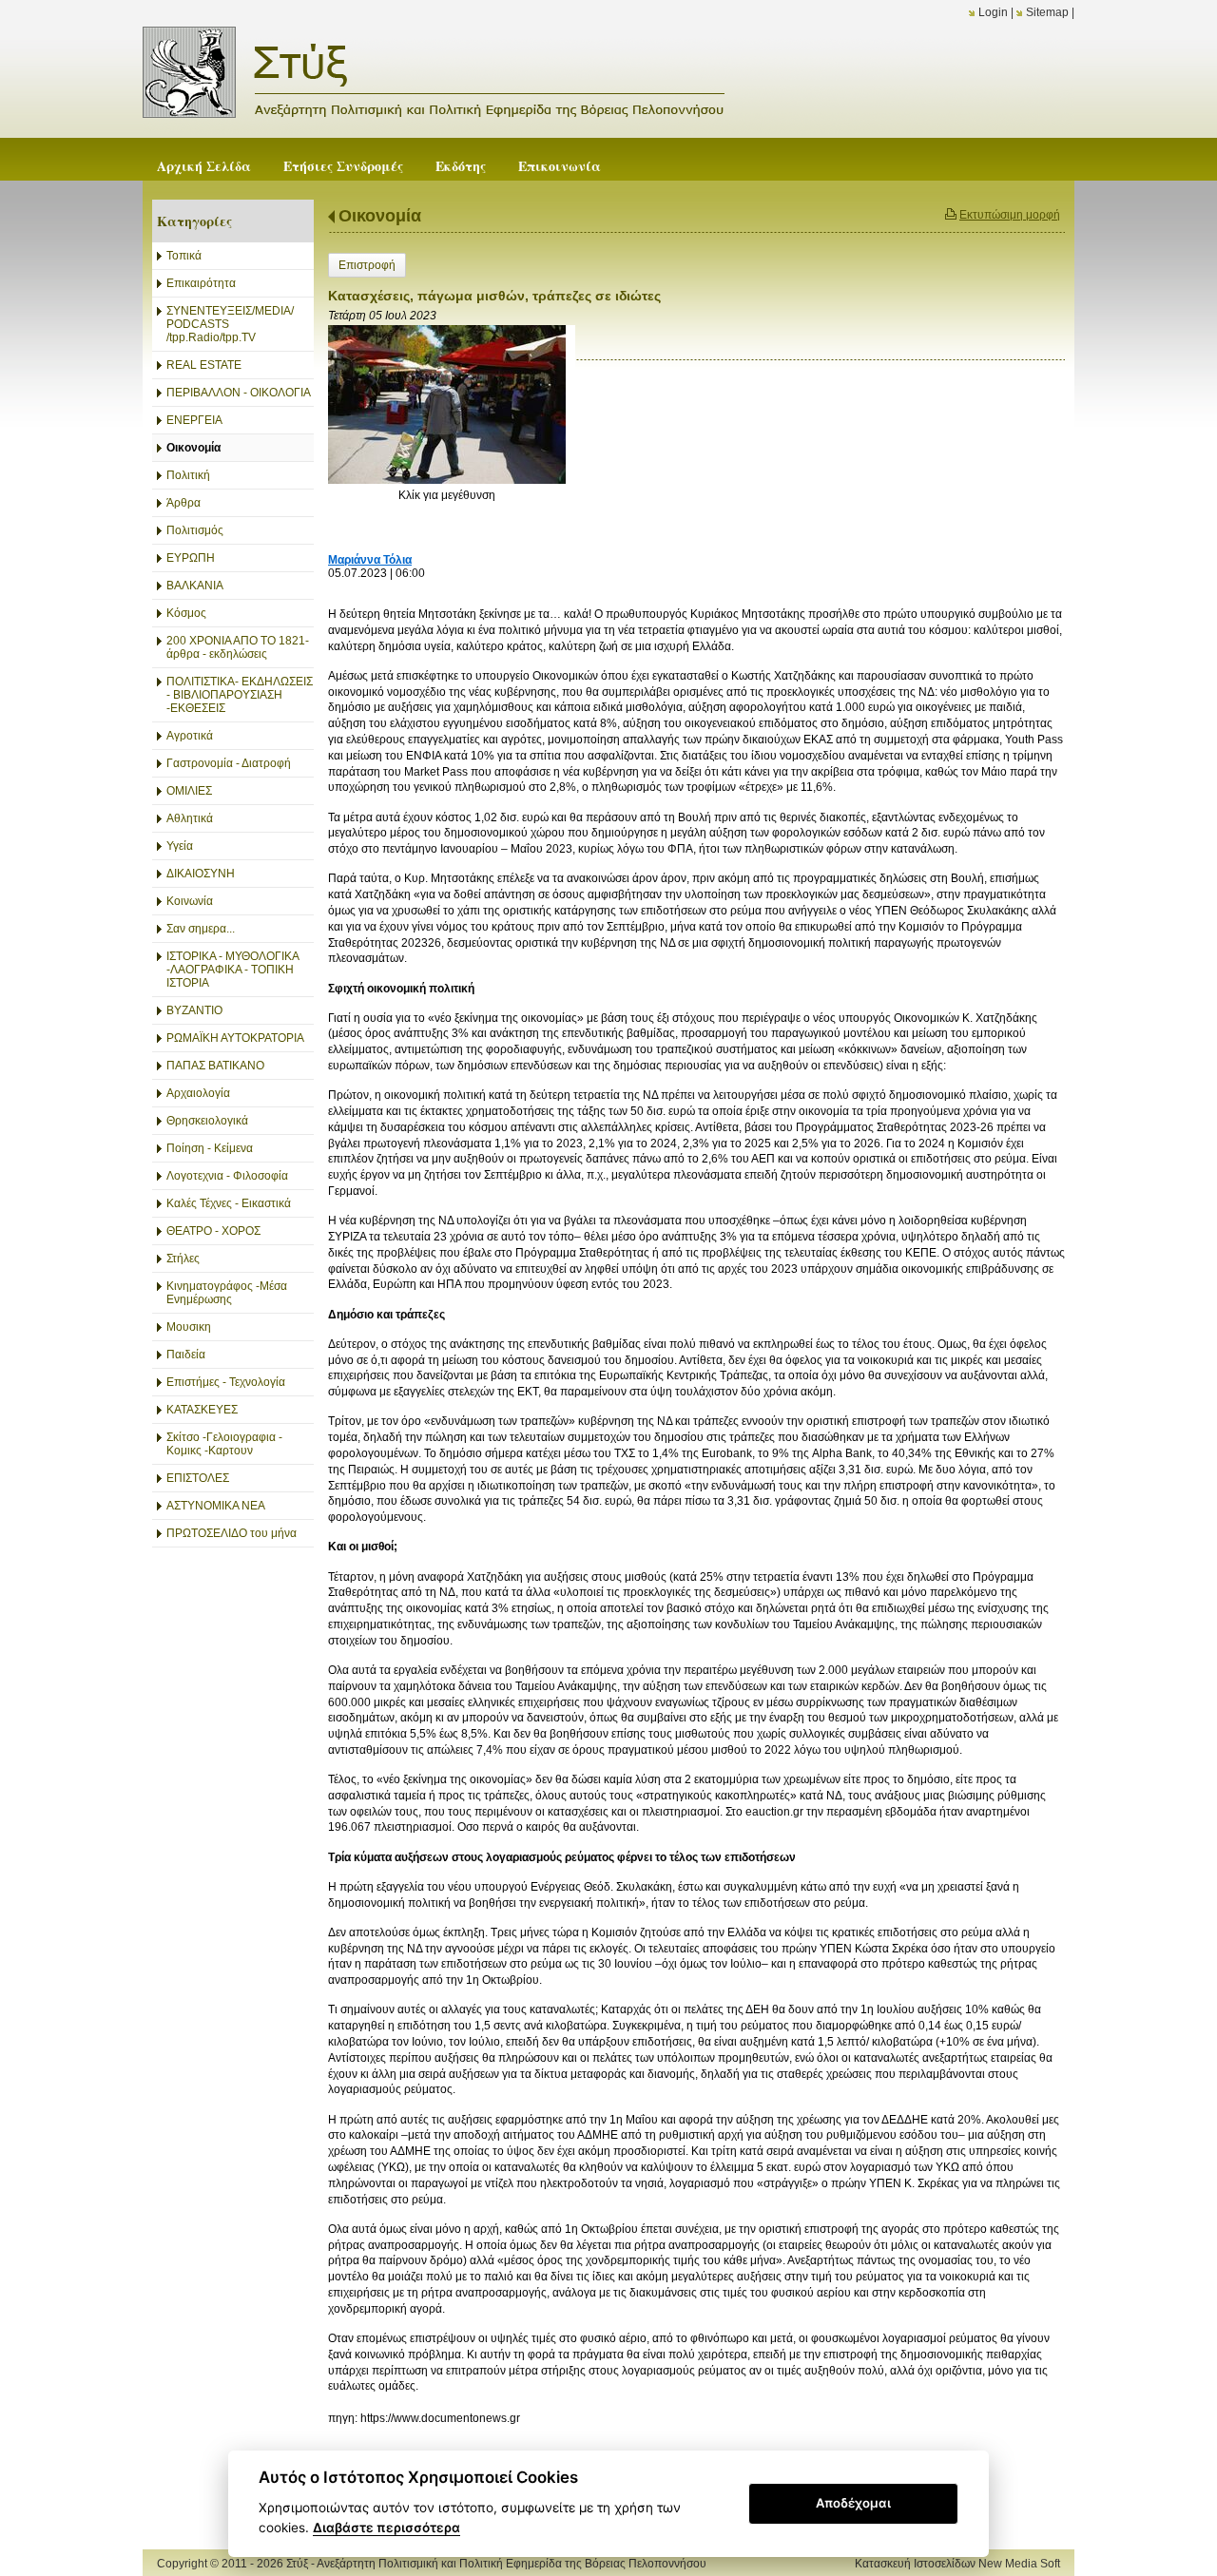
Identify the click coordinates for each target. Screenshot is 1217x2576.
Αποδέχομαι (853, 2503)
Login (993, 12)
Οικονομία (380, 216)
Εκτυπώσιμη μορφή (1010, 215)
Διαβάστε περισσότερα (386, 2528)
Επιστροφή (367, 265)
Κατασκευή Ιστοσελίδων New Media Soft (957, 2564)
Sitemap (1047, 12)
